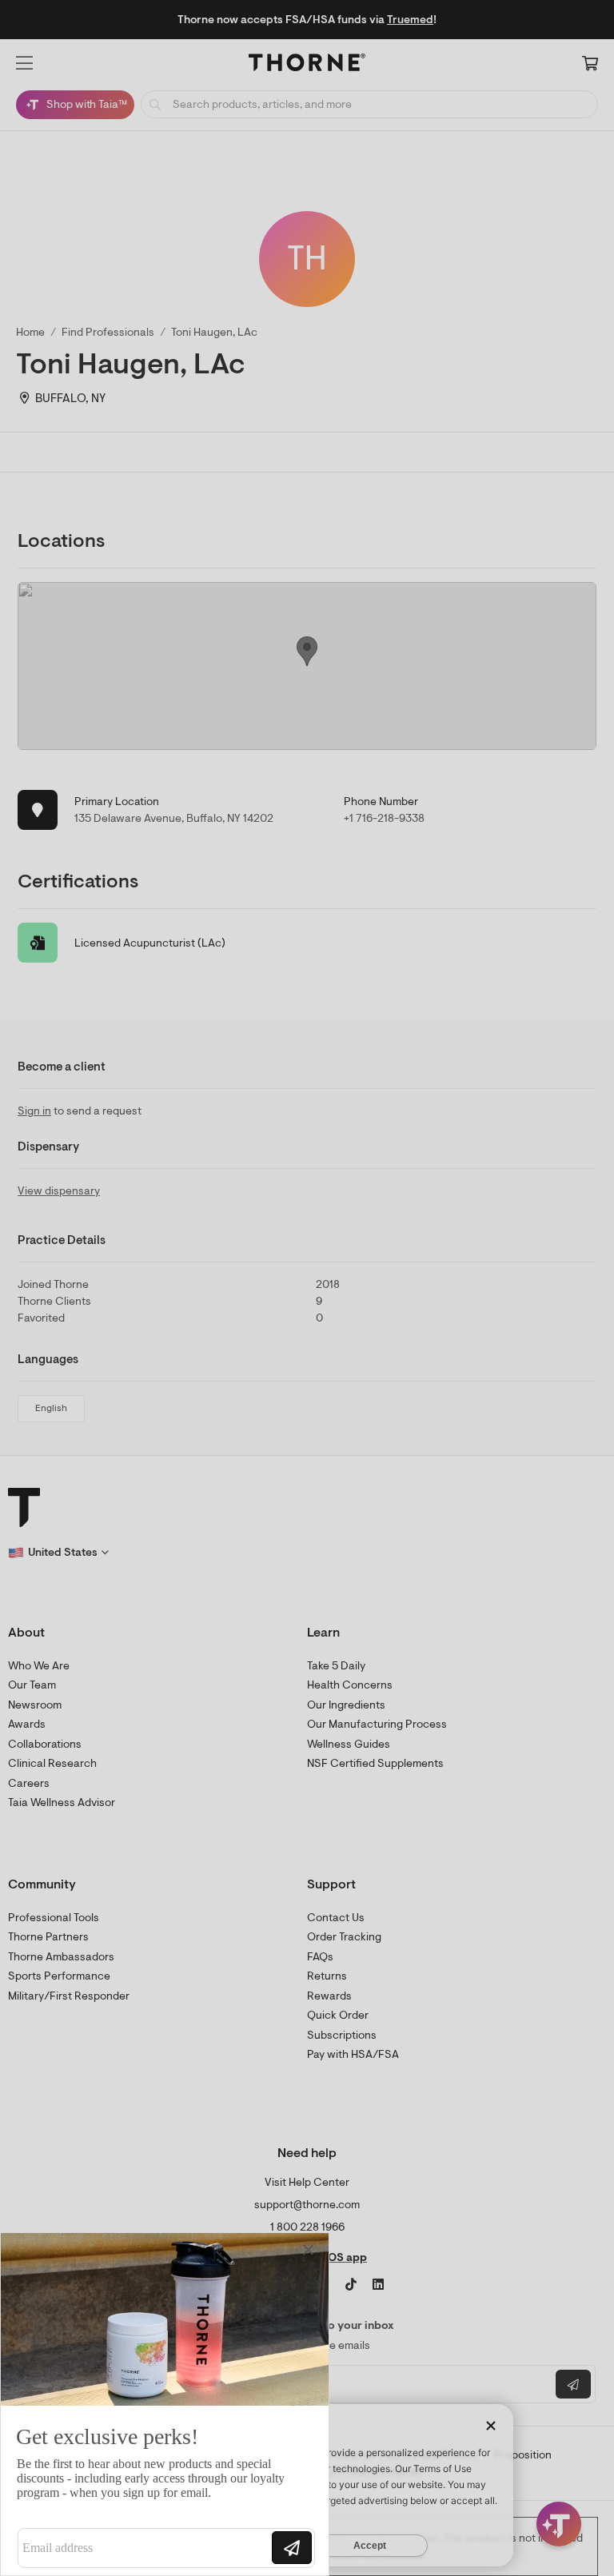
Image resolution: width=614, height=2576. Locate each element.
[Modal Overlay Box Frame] (165, 2404)
